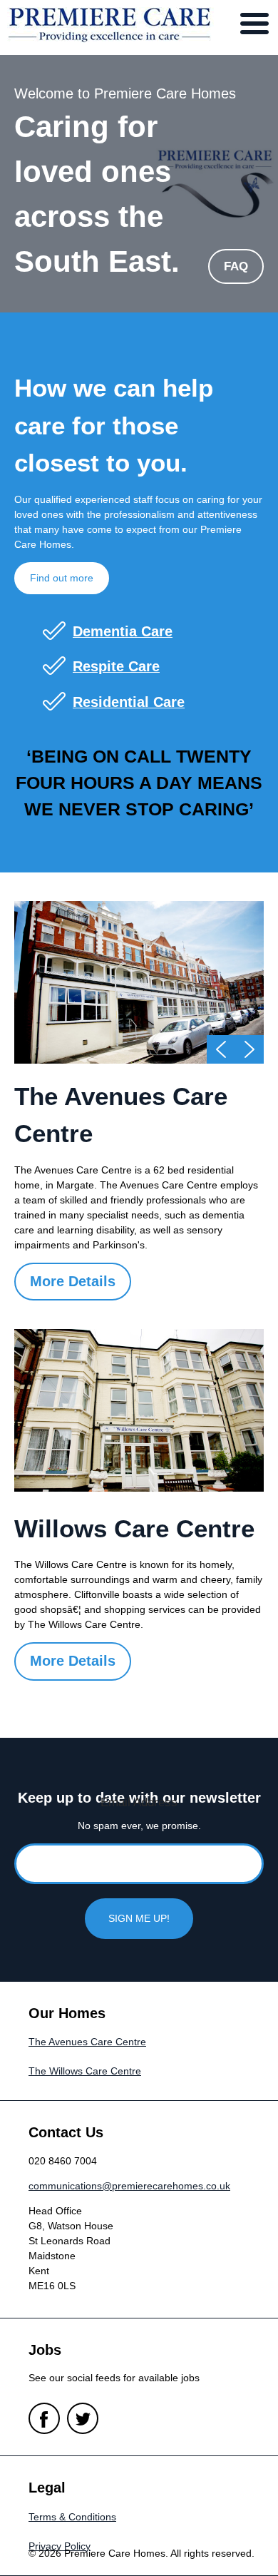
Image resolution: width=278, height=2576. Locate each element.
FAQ (236, 266)
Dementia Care (123, 631)
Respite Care (116, 666)
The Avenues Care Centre (87, 2042)
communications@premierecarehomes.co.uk (129, 2186)
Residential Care (129, 702)
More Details (73, 1281)
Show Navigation (254, 24)
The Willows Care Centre (85, 2071)
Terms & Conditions (72, 2517)
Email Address (139, 1802)
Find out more (62, 578)
